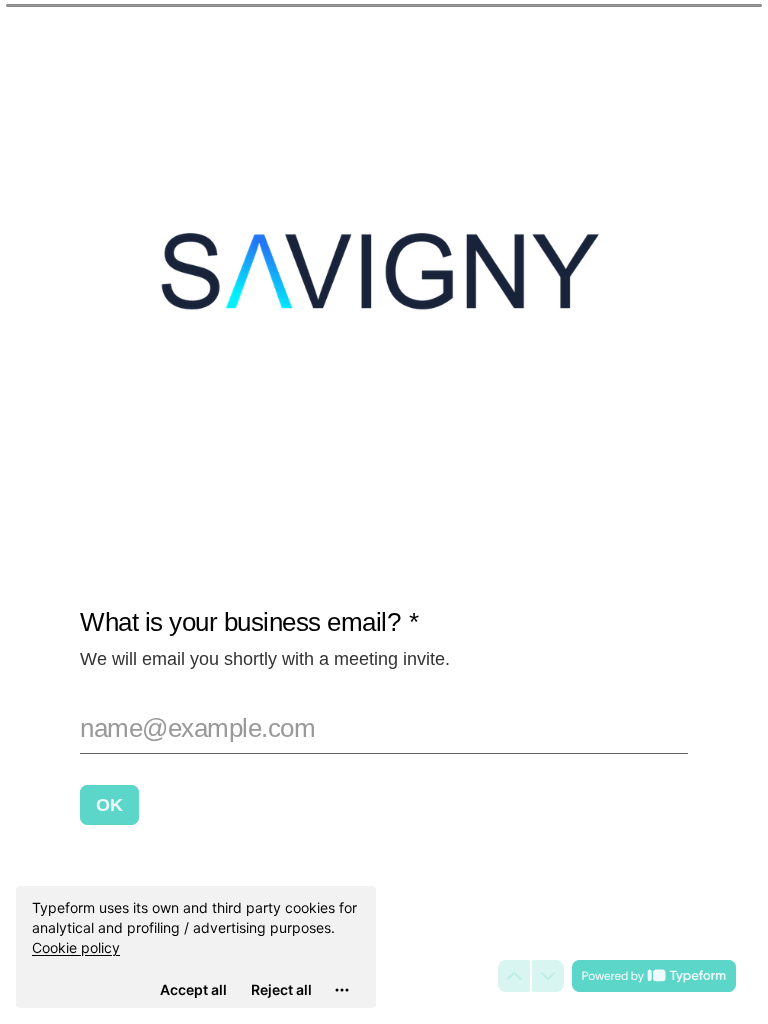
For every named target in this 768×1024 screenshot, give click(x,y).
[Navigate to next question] (548, 976)
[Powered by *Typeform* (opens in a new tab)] (654, 976)
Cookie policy (76, 947)
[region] (196, 947)
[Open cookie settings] (342, 990)
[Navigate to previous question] (514, 976)
